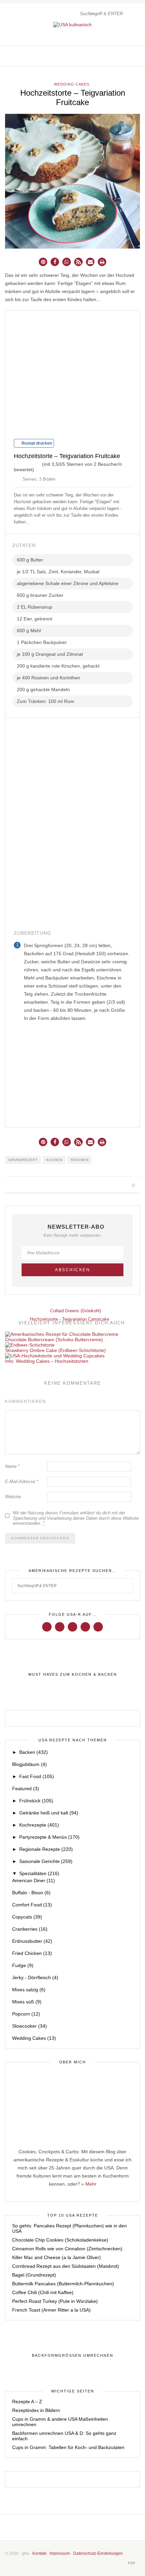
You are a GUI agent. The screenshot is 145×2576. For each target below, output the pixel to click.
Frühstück (36, 1801)
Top (132, 2563)
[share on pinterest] (22, 1186)
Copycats (27, 1917)
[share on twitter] (14, 1186)
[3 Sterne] (27, 463)
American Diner (34, 1880)
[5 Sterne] (38, 463)
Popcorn (26, 2014)
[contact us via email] (84, 2527)
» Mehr (89, 2184)
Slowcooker (30, 2026)
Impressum (60, 2553)
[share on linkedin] (30, 1186)
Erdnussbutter (32, 1941)
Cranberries (30, 1929)
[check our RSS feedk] (93, 2527)
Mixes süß (27, 2002)
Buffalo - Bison (31, 1893)
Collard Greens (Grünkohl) (75, 1311)
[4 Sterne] (33, 463)
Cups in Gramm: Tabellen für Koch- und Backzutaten (68, 2447)
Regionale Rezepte (46, 1849)
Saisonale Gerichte (46, 1861)
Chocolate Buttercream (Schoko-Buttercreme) (54, 1340)
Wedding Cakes (72, 84)
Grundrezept (23, 1160)
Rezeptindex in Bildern (36, 2410)
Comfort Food (32, 1905)
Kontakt (39, 2553)
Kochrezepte (39, 1825)
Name (12, 1466)
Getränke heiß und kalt (49, 1813)
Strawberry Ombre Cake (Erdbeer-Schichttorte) (55, 1350)
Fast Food (37, 1776)
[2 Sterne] (22, 463)
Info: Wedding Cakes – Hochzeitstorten (47, 1361)
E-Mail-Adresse (22, 1482)
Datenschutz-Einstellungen (98, 2553)
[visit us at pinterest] (130, 56)
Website (13, 1497)
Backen (34, 1752)
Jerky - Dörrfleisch (35, 1977)
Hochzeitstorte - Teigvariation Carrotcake (70, 1319)
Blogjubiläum (30, 1764)
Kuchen (54, 1160)
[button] (43, 262)
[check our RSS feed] (137, 56)
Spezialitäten (39, 1873)
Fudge (23, 1965)
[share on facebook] (7, 1186)
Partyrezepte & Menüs (49, 1837)
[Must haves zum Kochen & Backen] (72, 1675)
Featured (26, 1789)
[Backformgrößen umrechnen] (72, 2356)
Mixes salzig (29, 1990)
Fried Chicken (32, 1953)
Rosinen (80, 1160)
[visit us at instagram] (123, 56)
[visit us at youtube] (85, 1627)
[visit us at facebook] (116, 56)
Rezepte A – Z (27, 2402)
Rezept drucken (36, 443)
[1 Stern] (17, 463)
